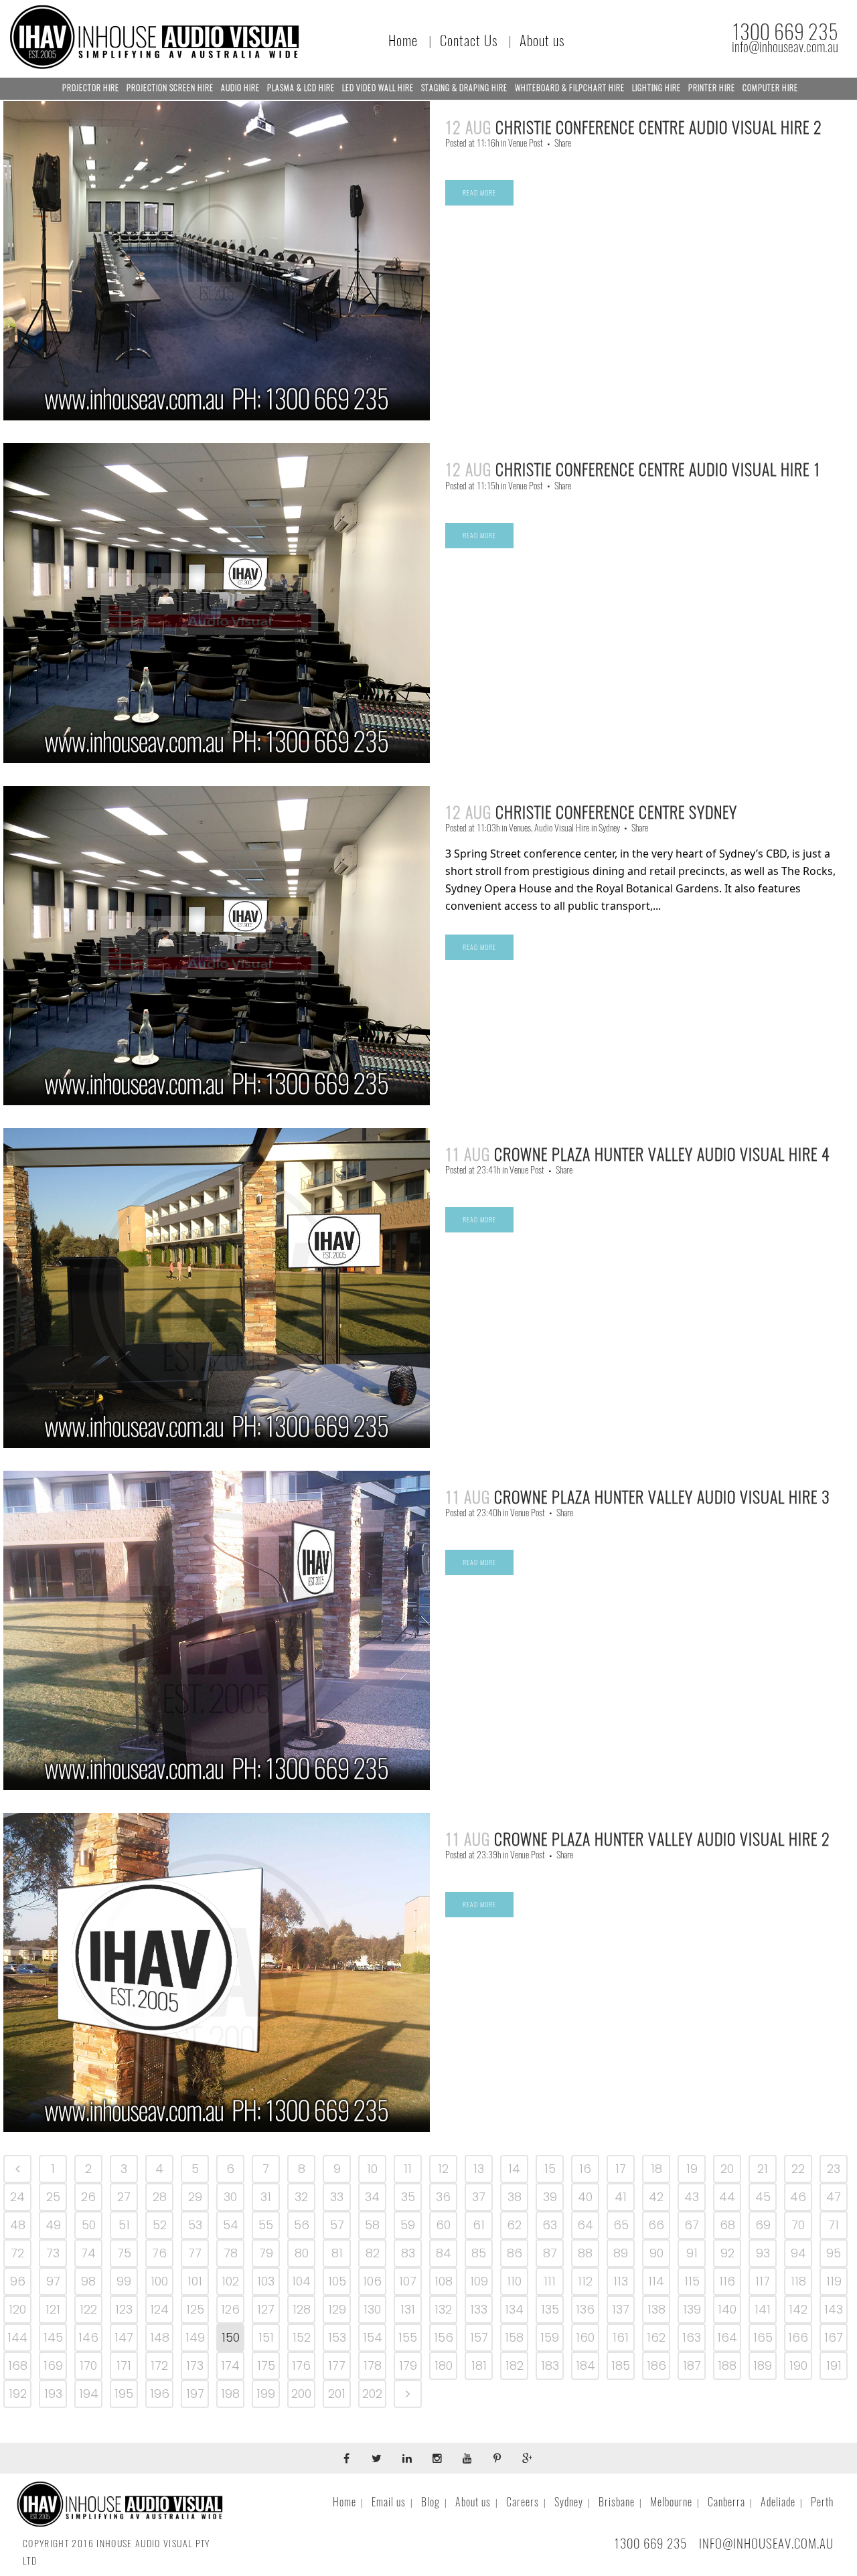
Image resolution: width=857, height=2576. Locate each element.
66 (656, 2225)
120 (17, 2309)
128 (302, 2309)
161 (621, 2337)
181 (479, 2365)
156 (444, 2337)
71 (834, 2225)
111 (550, 2281)
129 (337, 2309)
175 (266, 2365)
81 (337, 2253)
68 (727, 2225)
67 (692, 2225)
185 (621, 2365)
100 (159, 2281)
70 (798, 2225)
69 (763, 2225)
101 (195, 2281)
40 (585, 2197)
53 (195, 2225)
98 (88, 2281)
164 (727, 2337)
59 (408, 2225)
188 (727, 2365)
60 (443, 2225)
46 (798, 2197)
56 (302, 2225)
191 (834, 2365)
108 (444, 2281)
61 (479, 2225)
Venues (520, 828)
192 (18, 2394)
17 (621, 2169)
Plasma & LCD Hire (301, 88)
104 (301, 2281)
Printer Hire (712, 88)
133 (479, 2309)
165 (763, 2337)
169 (53, 2365)
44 (727, 2197)
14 (514, 2169)
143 (834, 2309)
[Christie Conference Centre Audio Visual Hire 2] (217, 261)
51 (124, 2225)
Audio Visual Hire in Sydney (577, 828)
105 (337, 2281)
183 (550, 2365)
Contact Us (469, 41)
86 (515, 2253)
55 (266, 2225)
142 (798, 2309)
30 (230, 2197)
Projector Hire (91, 88)
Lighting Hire (656, 88)
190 (798, 2365)
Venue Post (526, 143)
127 (266, 2309)
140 (727, 2309)
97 (53, 2281)
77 (195, 2253)
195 (124, 2394)
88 (585, 2253)
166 (798, 2337)
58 (372, 2225)
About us (542, 41)
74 (88, 2253)
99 (124, 2281)
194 (89, 2394)
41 (621, 2197)
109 (479, 2281)
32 (301, 2197)
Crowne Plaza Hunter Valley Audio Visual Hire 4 (662, 1154)
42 (656, 2197)
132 (443, 2309)
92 (727, 2253)
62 (514, 2225)
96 (18, 2281)
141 (763, 2309)
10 (372, 2169)
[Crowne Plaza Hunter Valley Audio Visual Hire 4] (217, 1288)
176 (301, 2365)
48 (18, 2225)
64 (585, 2225)
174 (230, 2365)
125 (195, 2309)
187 (692, 2365)
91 (692, 2253)
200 (301, 2394)
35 (408, 2197)
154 (373, 2337)
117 (763, 2281)
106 (372, 2281)
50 (89, 2225)
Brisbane (617, 2502)
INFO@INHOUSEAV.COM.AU (766, 2543)
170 (88, 2365)
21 (763, 2169)
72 (17, 2253)
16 (585, 2169)
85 (479, 2253)
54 (231, 2225)
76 (159, 2253)
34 (372, 2197)
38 (515, 2197)
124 (159, 2309)
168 (18, 2365)
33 (337, 2197)
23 (834, 2169)
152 (302, 2337)
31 (266, 2197)
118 (798, 2281)
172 (159, 2365)
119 (834, 2281)
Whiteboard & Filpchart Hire (570, 88)
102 (230, 2281)
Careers (523, 2502)
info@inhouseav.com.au (785, 47)
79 (266, 2253)
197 (195, 2394)
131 (408, 2309)
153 (337, 2337)
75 (124, 2253)
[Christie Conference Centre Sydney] (217, 946)
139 (692, 2309)
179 (408, 2365)
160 (585, 2337)
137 (621, 2309)
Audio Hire (240, 88)
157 (479, 2337)
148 (160, 2337)
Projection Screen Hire (170, 88)
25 (53, 2197)
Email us (389, 2502)
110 (514, 2281)
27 (124, 2197)
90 (656, 2253)
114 (656, 2281)
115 (692, 2281)
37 (479, 2197)
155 (408, 2337)
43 (692, 2197)
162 (656, 2337)
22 (798, 2169)
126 (230, 2309)
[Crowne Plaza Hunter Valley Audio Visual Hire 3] (217, 1630)
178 (373, 2365)
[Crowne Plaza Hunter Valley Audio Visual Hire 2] (217, 1973)
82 (373, 2253)
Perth (822, 2502)
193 (53, 2394)
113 (621, 2281)
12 (443, 2169)
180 (444, 2365)
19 (692, 2169)
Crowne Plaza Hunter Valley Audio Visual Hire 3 (662, 1497)
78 (231, 2253)
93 (763, 2253)
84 (444, 2253)
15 (550, 2169)
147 (124, 2337)
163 (692, 2337)
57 (337, 2225)
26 (88, 2197)
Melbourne (671, 2502)
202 (372, 2394)
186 (656, 2365)
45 (763, 2197)
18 (656, 2169)
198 (230, 2394)
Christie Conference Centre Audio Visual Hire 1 (658, 469)
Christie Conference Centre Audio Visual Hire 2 (659, 127)
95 (834, 2253)
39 (550, 2197)
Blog (431, 2502)
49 (53, 2225)
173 (195, 2365)
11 (408, 2169)
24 (17, 2197)
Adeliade (778, 2502)
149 (195, 2337)
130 (372, 2309)
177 (337, 2365)
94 (798, 2253)
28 (160, 2197)
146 (88, 2337)
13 (479, 2169)
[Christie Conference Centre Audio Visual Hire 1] (217, 603)
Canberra (726, 2502)
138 (656, 2309)
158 (514, 2337)
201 (337, 2394)
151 (266, 2337)
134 (514, 2309)
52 (160, 2225)
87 (550, 2253)
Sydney (569, 2502)
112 (585, 2281)
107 (408, 2281)
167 (834, 2337)
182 (515, 2365)
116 (727, 2281)
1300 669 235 (785, 32)
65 (621, 2225)
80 (302, 2253)
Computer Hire (770, 88)
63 (550, 2225)
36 (443, 2197)
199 (266, 2394)
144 (17, 2337)
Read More (479, 193)
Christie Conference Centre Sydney (616, 812)
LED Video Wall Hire (378, 88)
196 (160, 2394)
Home (403, 41)
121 (53, 2309)
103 (266, 2281)
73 (53, 2253)
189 (763, 2365)
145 (53, 2337)
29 (195, 2197)
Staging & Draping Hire (464, 88)
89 (621, 2253)
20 (727, 2169)
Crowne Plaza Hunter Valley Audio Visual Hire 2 (662, 1839)
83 (408, 2253)
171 (124, 2365)
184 (586, 2365)
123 (124, 2309)
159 (550, 2337)
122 (88, 2309)
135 (550, 2309)
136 (585, 2309)
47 (834, 2197)
